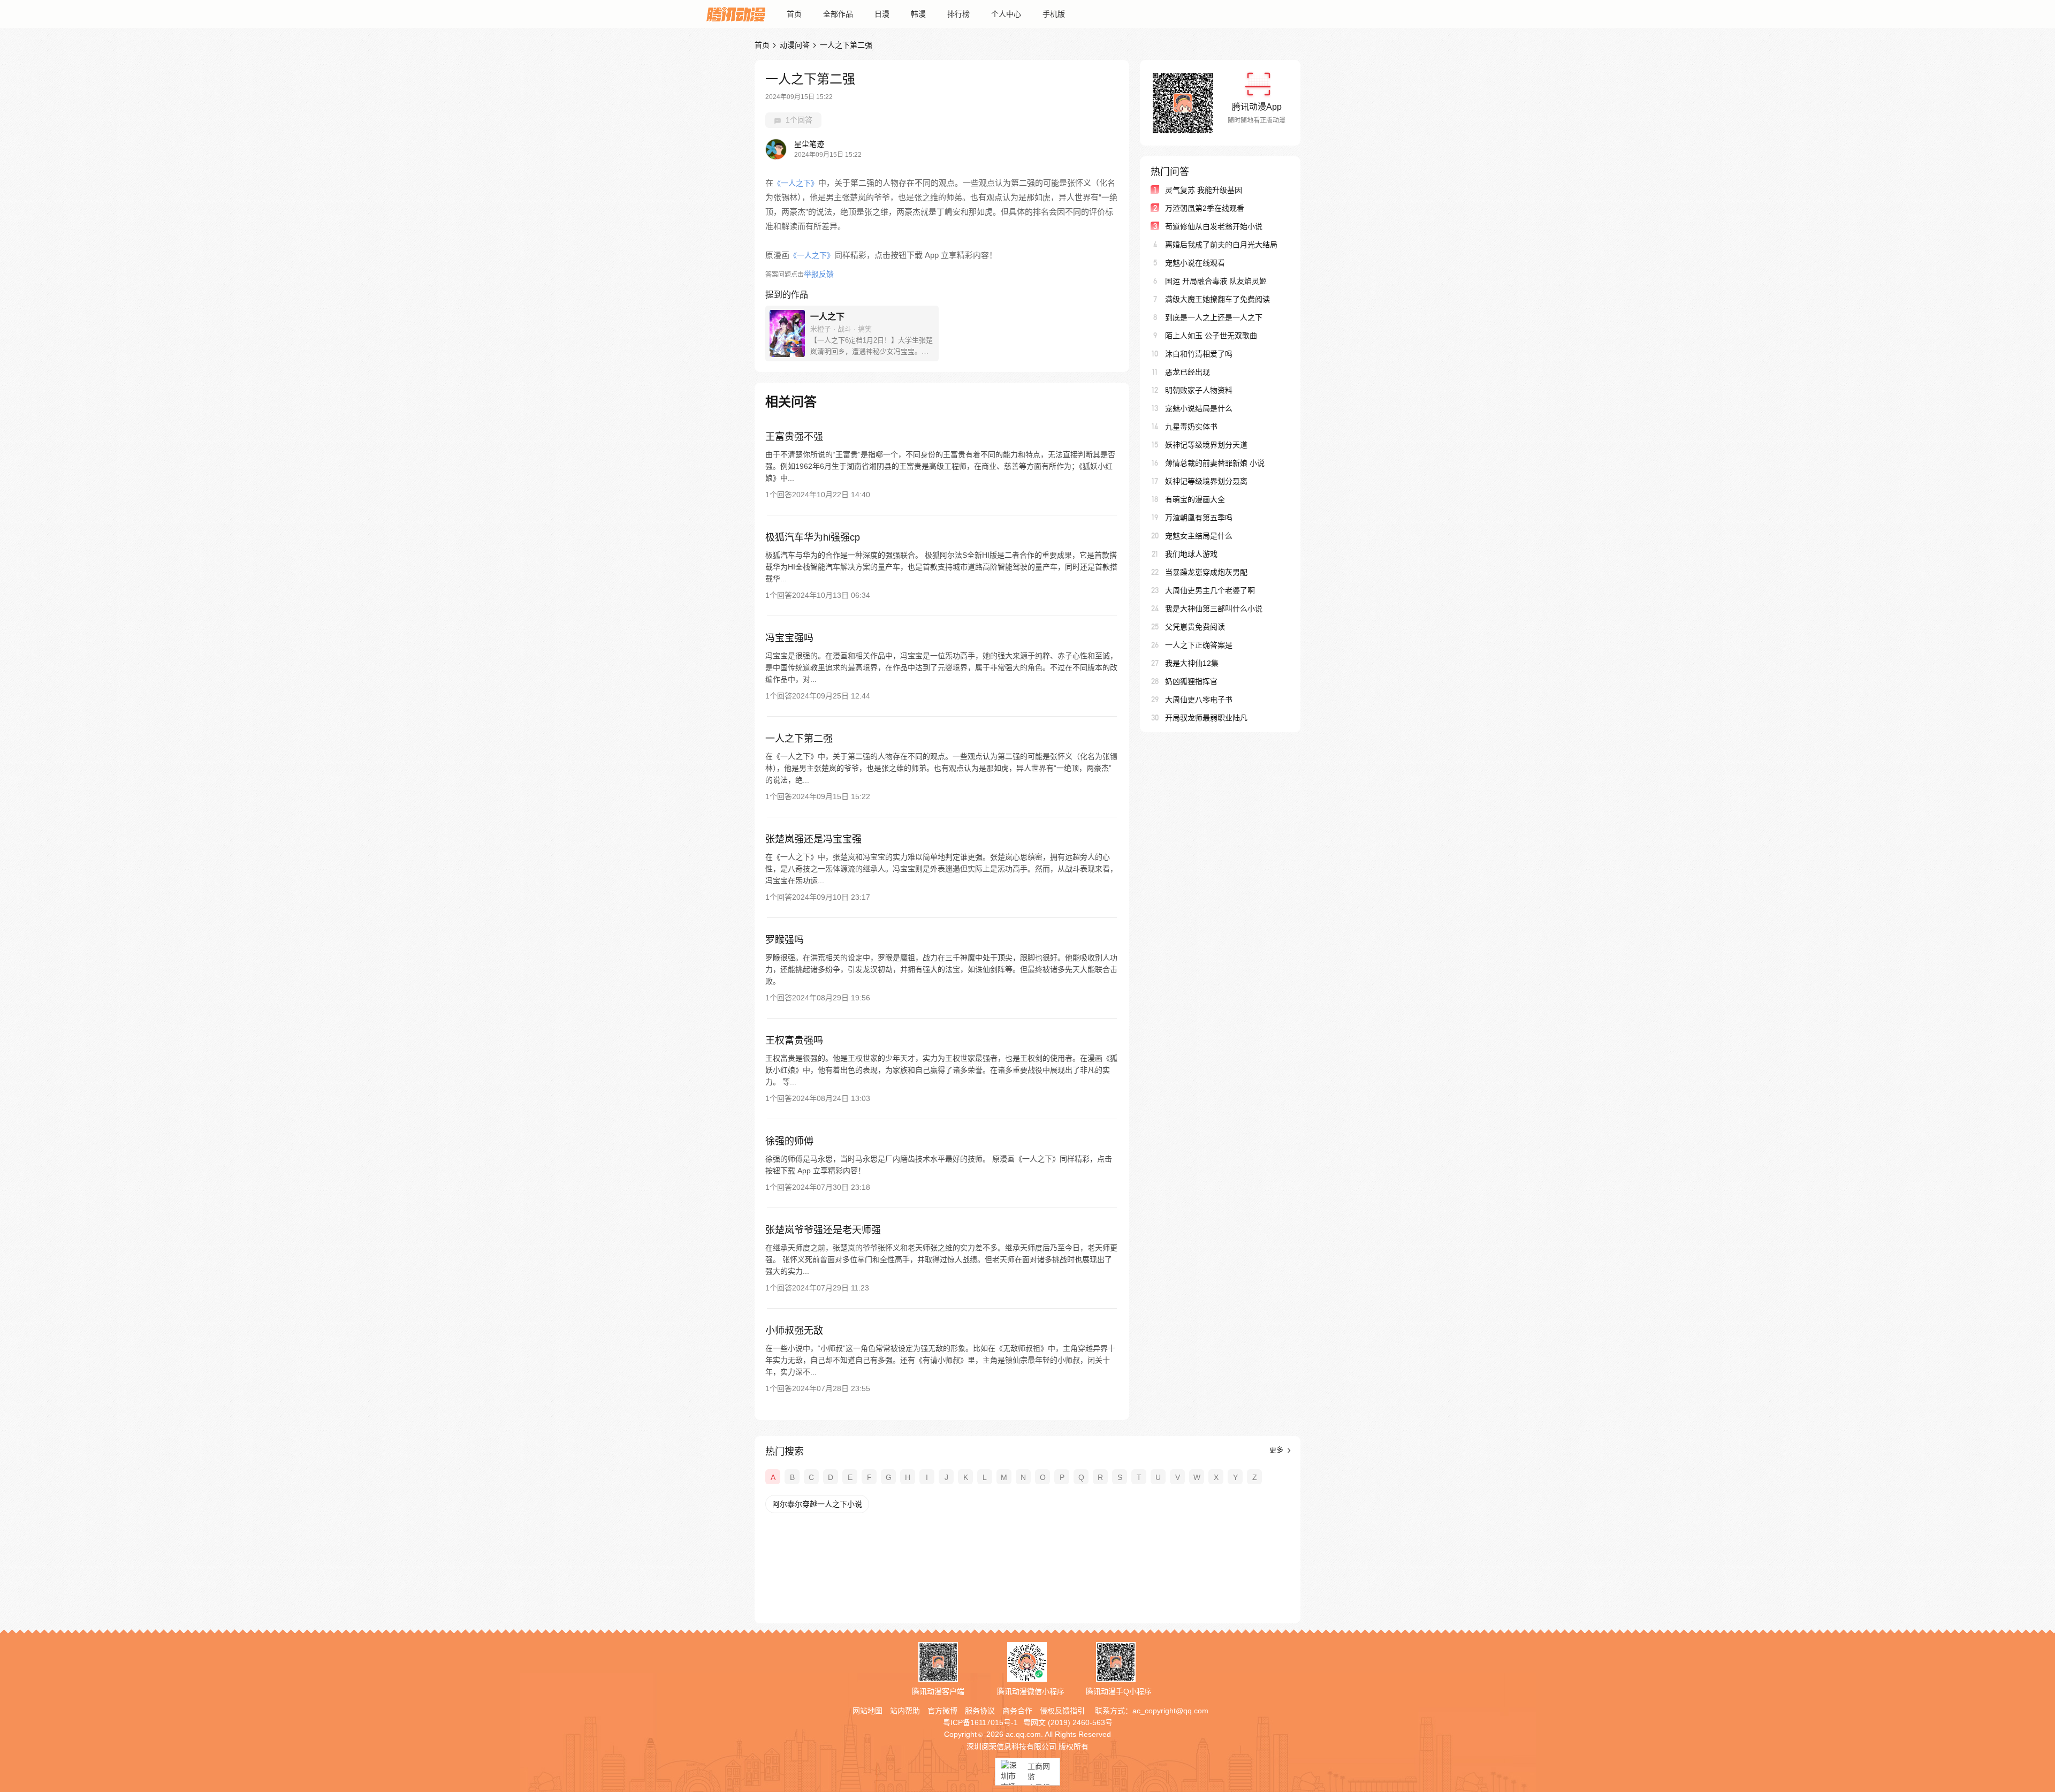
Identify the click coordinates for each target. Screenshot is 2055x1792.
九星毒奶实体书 (1191, 427)
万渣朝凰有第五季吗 (1199, 518)
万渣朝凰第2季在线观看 (1205, 208)
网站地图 (867, 1711)
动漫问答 (795, 45)
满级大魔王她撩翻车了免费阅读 (1217, 299)
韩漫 (918, 14)
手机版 (1054, 14)
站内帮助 (905, 1711)
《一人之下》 (796, 183)
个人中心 (1006, 14)
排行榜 (958, 14)
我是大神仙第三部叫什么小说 (1214, 609)
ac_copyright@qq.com (1170, 1711)
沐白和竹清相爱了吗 (1199, 354)
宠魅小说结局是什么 (1199, 408)
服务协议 (980, 1711)
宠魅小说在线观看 (1195, 263)
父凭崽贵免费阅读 (1195, 627)
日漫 (882, 14)
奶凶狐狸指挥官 (1191, 681)
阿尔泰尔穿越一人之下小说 (817, 1504)
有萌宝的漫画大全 (1195, 499)
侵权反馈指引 (1062, 1711)
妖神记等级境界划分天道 (1206, 445)
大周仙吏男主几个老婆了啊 (1210, 590)
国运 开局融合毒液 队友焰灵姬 (1216, 281)
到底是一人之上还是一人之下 (1214, 317)
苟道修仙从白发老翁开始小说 (1214, 226)
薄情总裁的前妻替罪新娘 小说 (1215, 463)
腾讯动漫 (736, 14)
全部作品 (838, 14)
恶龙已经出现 (1188, 372)
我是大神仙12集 (1192, 663)
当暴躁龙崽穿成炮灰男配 (1206, 572)
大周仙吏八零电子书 (1199, 700)
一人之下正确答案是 (1199, 645)
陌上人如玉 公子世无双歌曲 (1211, 336)
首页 (794, 14)
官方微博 (942, 1711)
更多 (1277, 1450)
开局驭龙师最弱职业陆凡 (1206, 718)
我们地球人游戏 (1191, 554)
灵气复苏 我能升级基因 (1204, 190)
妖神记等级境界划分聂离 (1206, 481)
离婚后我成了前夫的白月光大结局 (1221, 245)
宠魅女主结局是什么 (1199, 536)
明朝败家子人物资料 (1199, 390)
